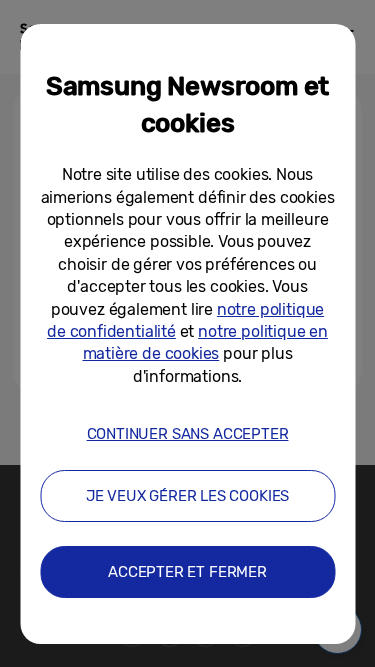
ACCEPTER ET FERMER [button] (187, 572)
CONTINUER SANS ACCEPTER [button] (188, 434)
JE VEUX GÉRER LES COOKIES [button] (188, 496)
